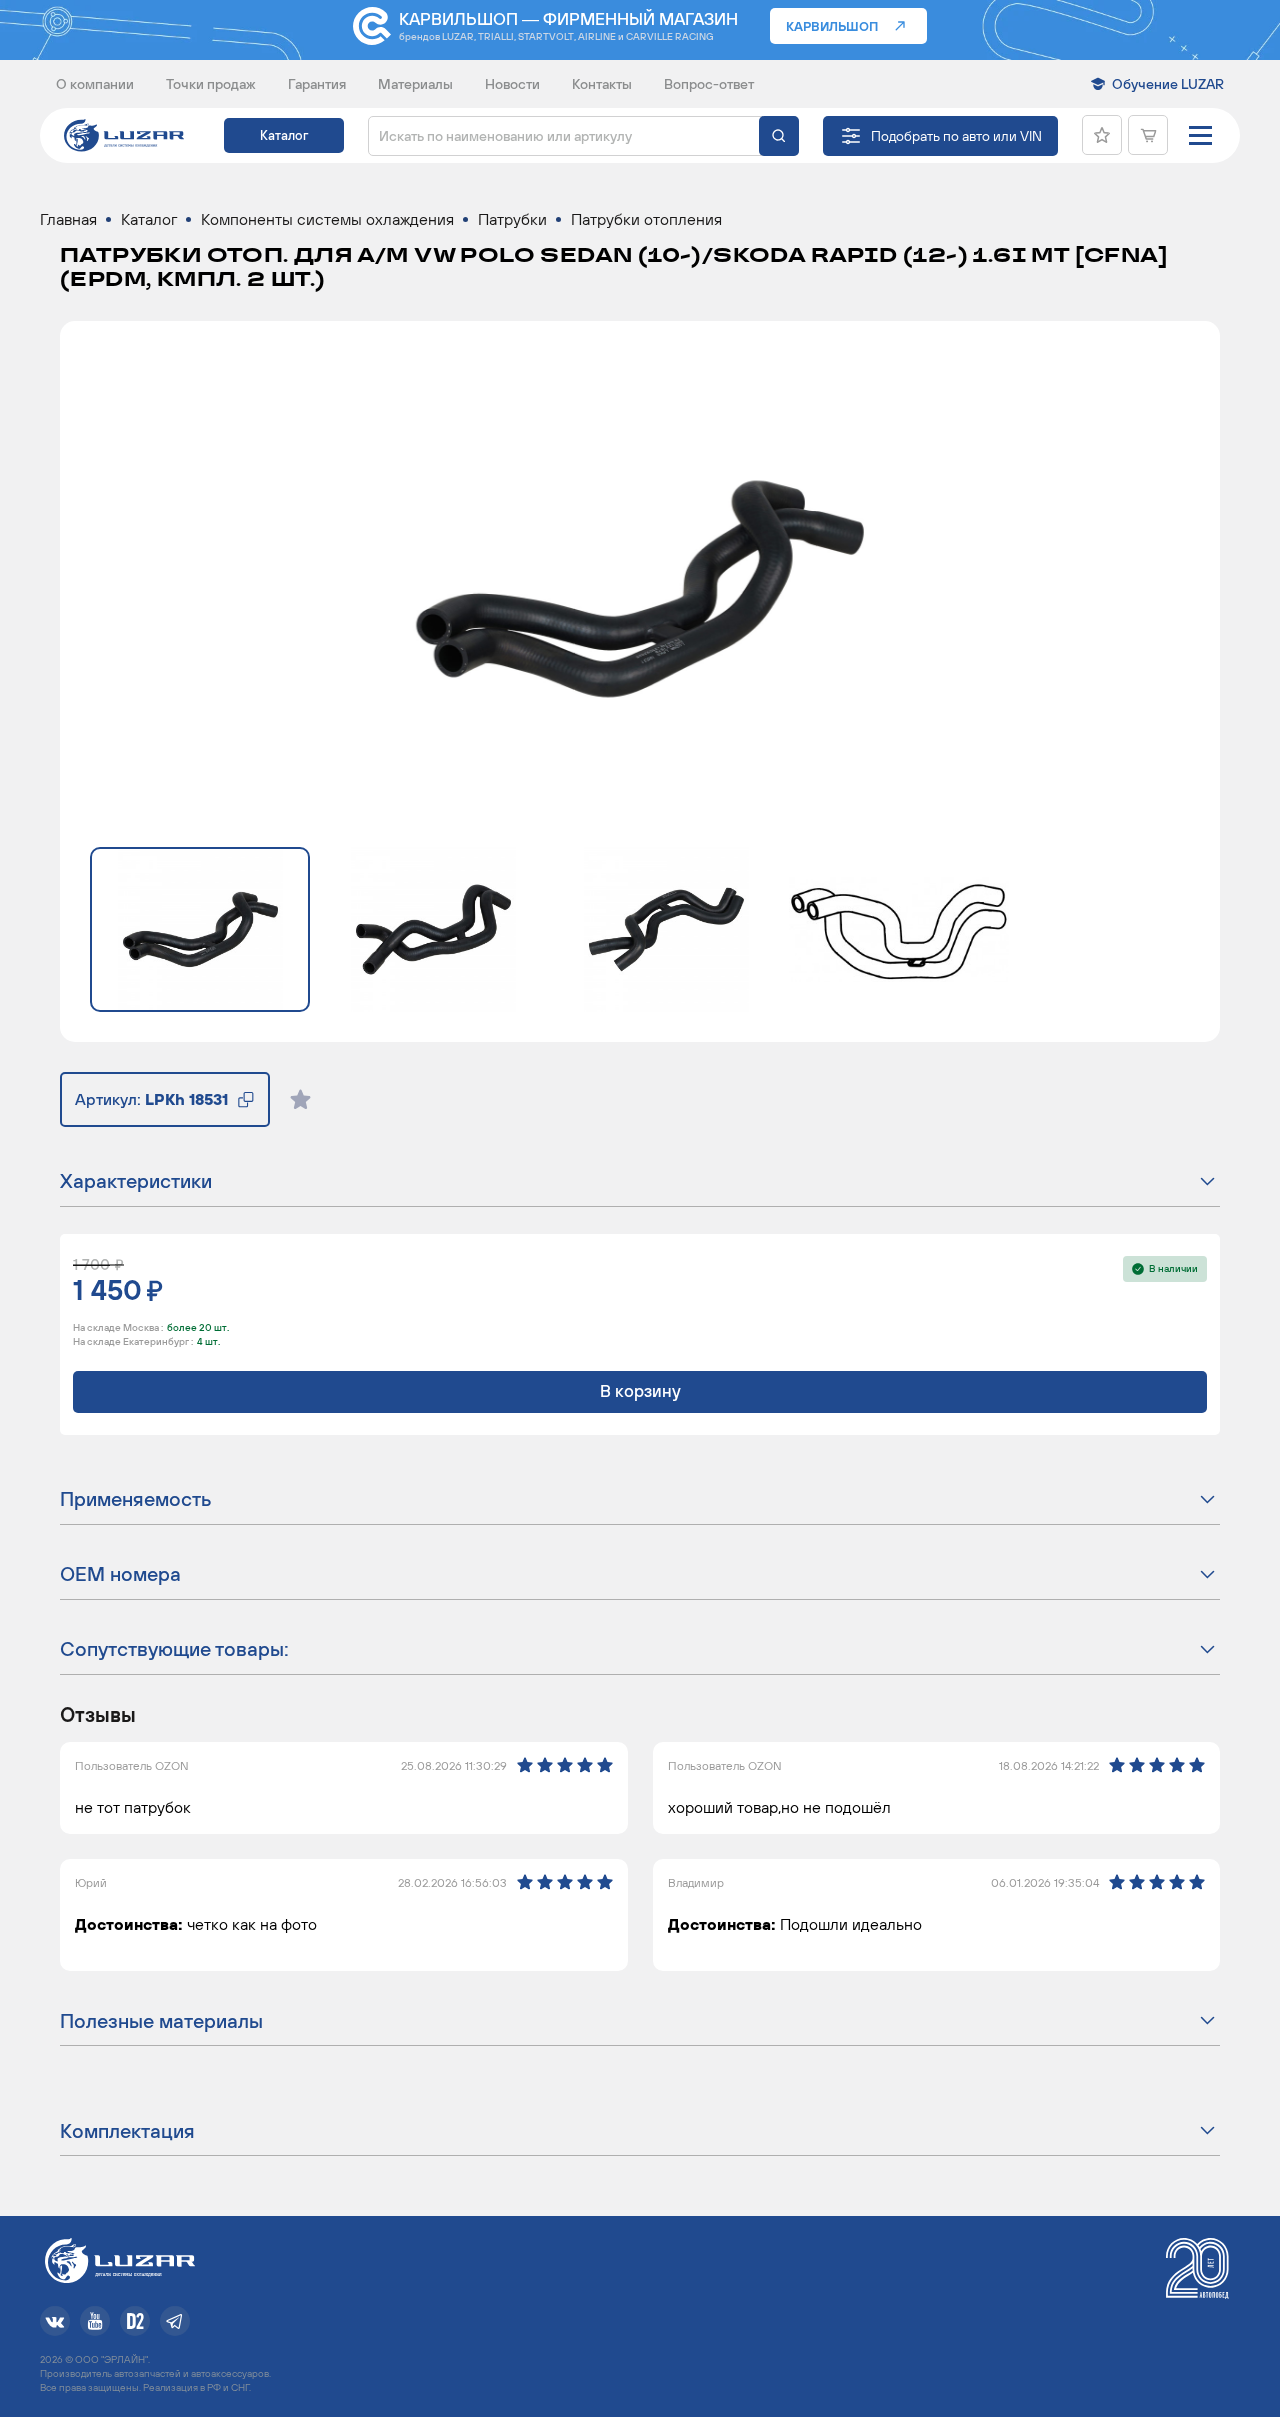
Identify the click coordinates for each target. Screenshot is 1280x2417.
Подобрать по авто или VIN (956, 136)
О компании (95, 84)
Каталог (284, 135)
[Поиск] (779, 136)
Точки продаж (211, 84)
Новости (512, 84)
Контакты (602, 84)
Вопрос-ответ (709, 84)
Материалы (415, 84)
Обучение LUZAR (1168, 84)
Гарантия (317, 84)
